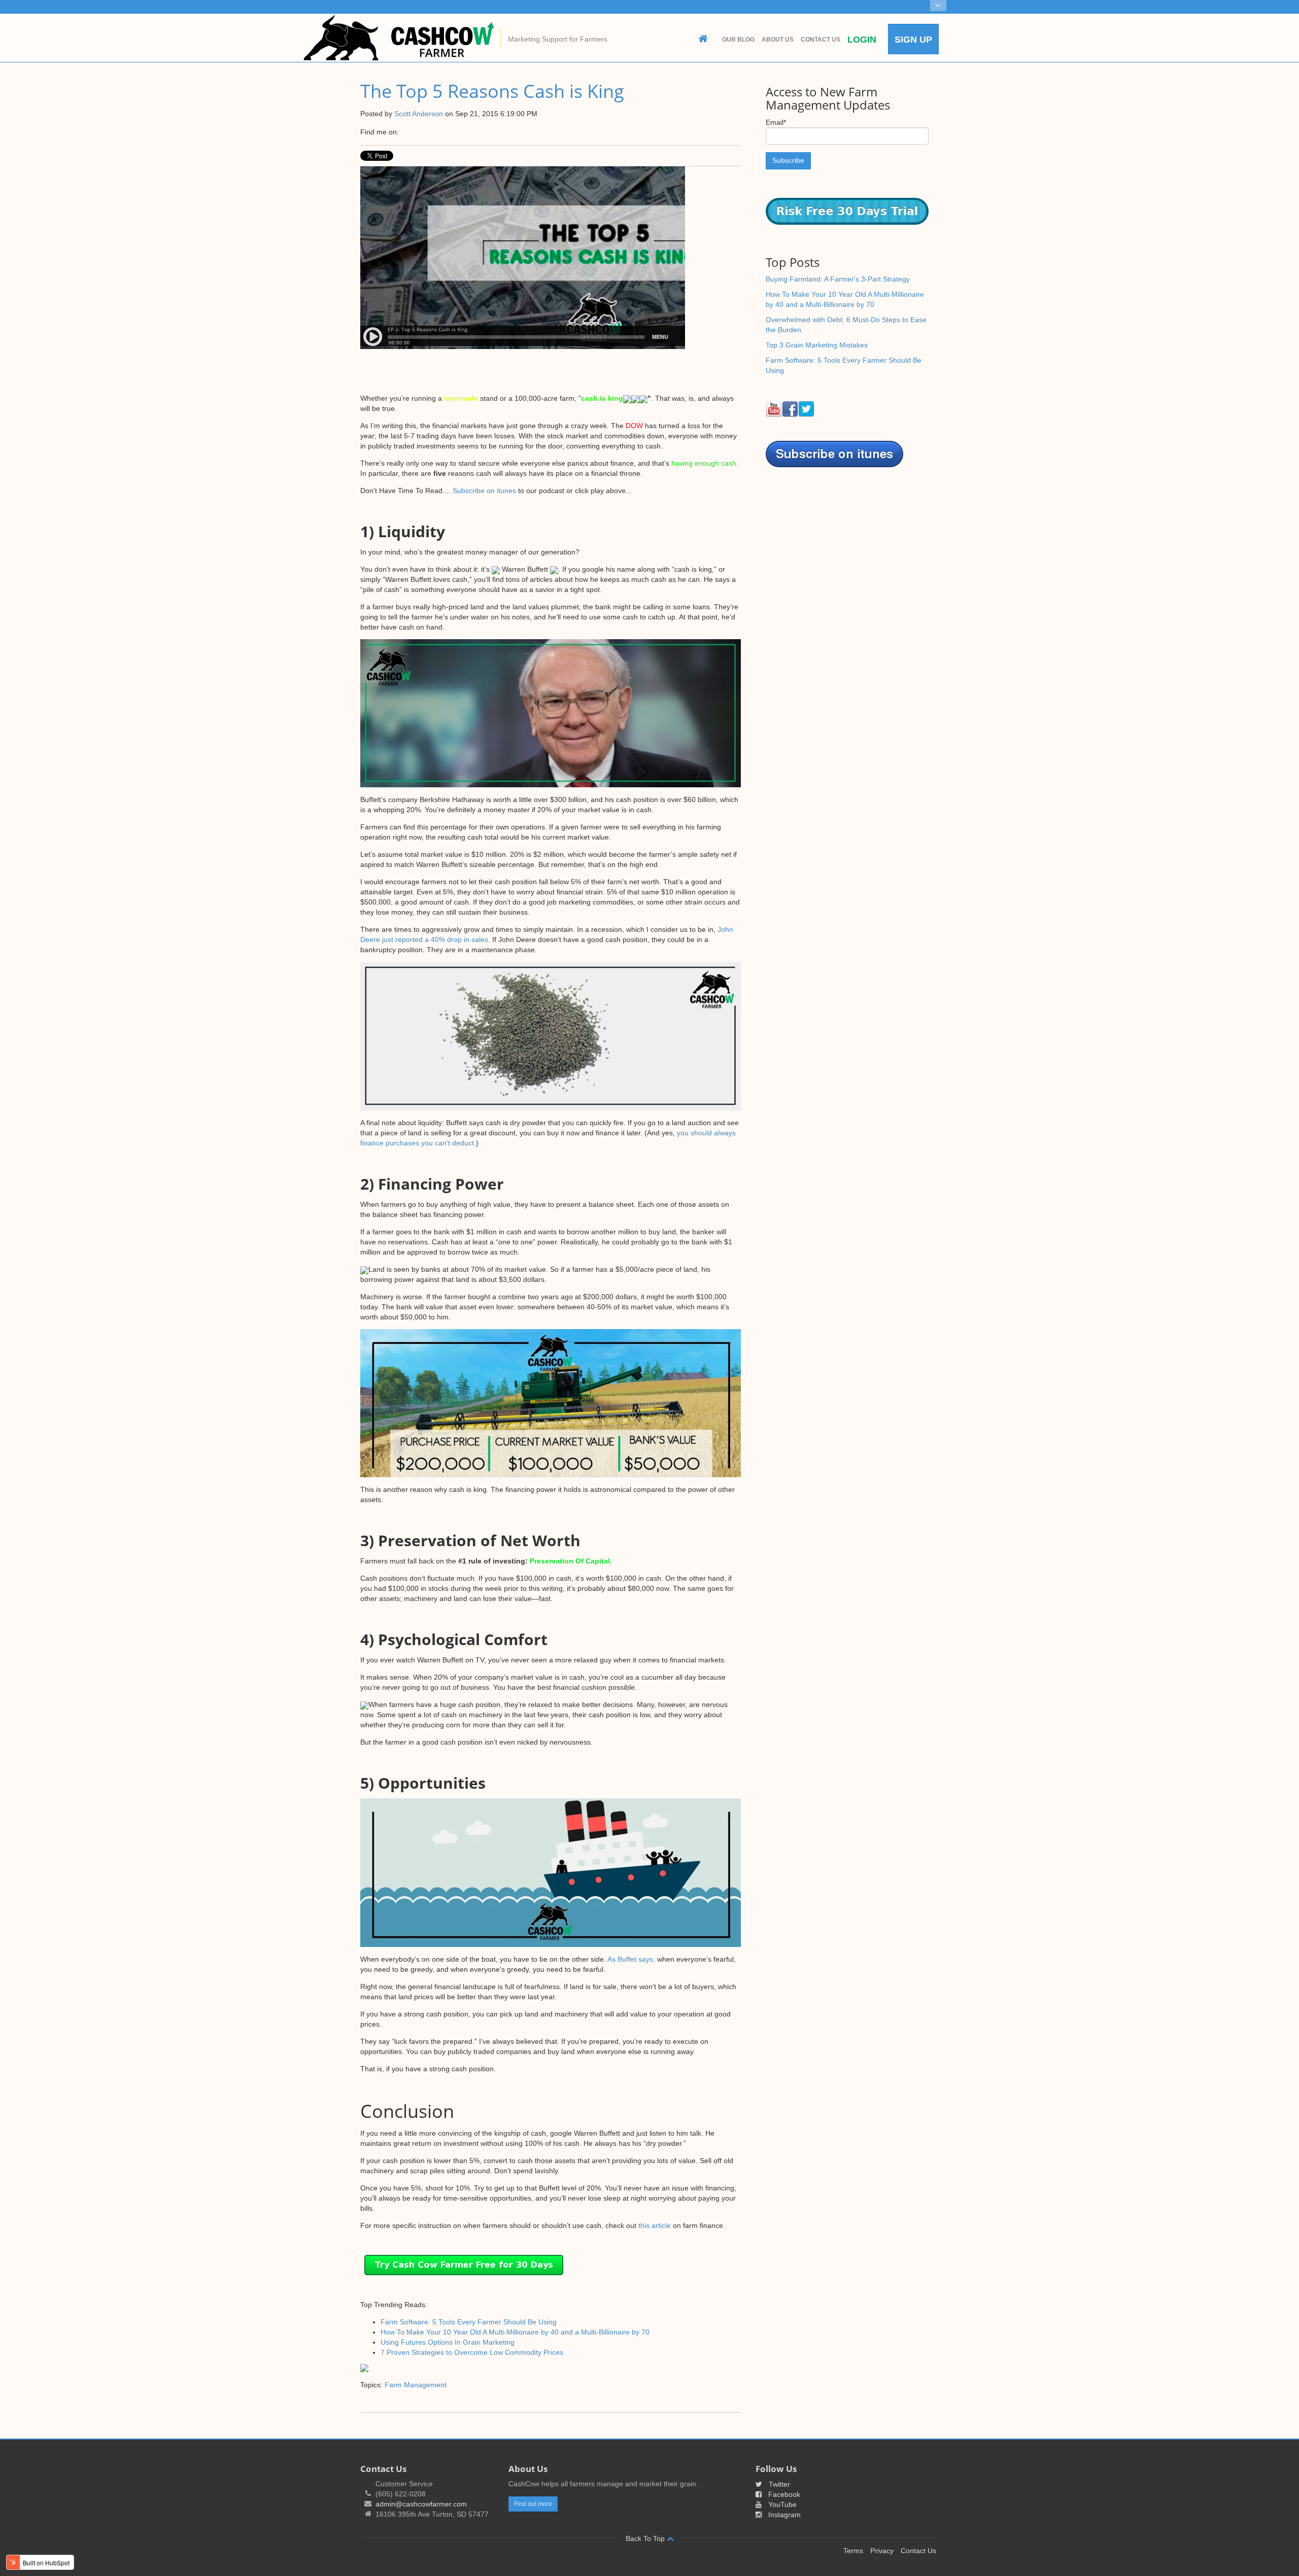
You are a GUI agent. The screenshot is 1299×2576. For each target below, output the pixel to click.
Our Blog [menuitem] (738, 40)
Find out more (533, 2504)
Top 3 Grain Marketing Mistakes (817, 345)
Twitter (435, 132)
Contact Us (918, 2551)
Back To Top (646, 2538)
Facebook (407, 132)
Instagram (784, 2515)
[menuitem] (703, 39)
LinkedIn (421, 132)
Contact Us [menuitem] (821, 40)
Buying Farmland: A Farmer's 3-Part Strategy (838, 279)
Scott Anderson (419, 114)
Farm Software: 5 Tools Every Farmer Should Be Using (469, 2322)
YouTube (782, 2504)
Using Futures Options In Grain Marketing (448, 2342)
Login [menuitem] (862, 40)
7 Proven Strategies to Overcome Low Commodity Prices (472, 2352)
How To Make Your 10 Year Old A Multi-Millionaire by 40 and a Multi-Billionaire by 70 (515, 2332)
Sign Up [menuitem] (913, 40)
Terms (853, 2551)
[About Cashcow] (938, 6)
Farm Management (416, 2385)
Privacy (882, 2551)
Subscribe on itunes (484, 491)
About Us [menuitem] (778, 40)
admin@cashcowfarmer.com (421, 2504)
